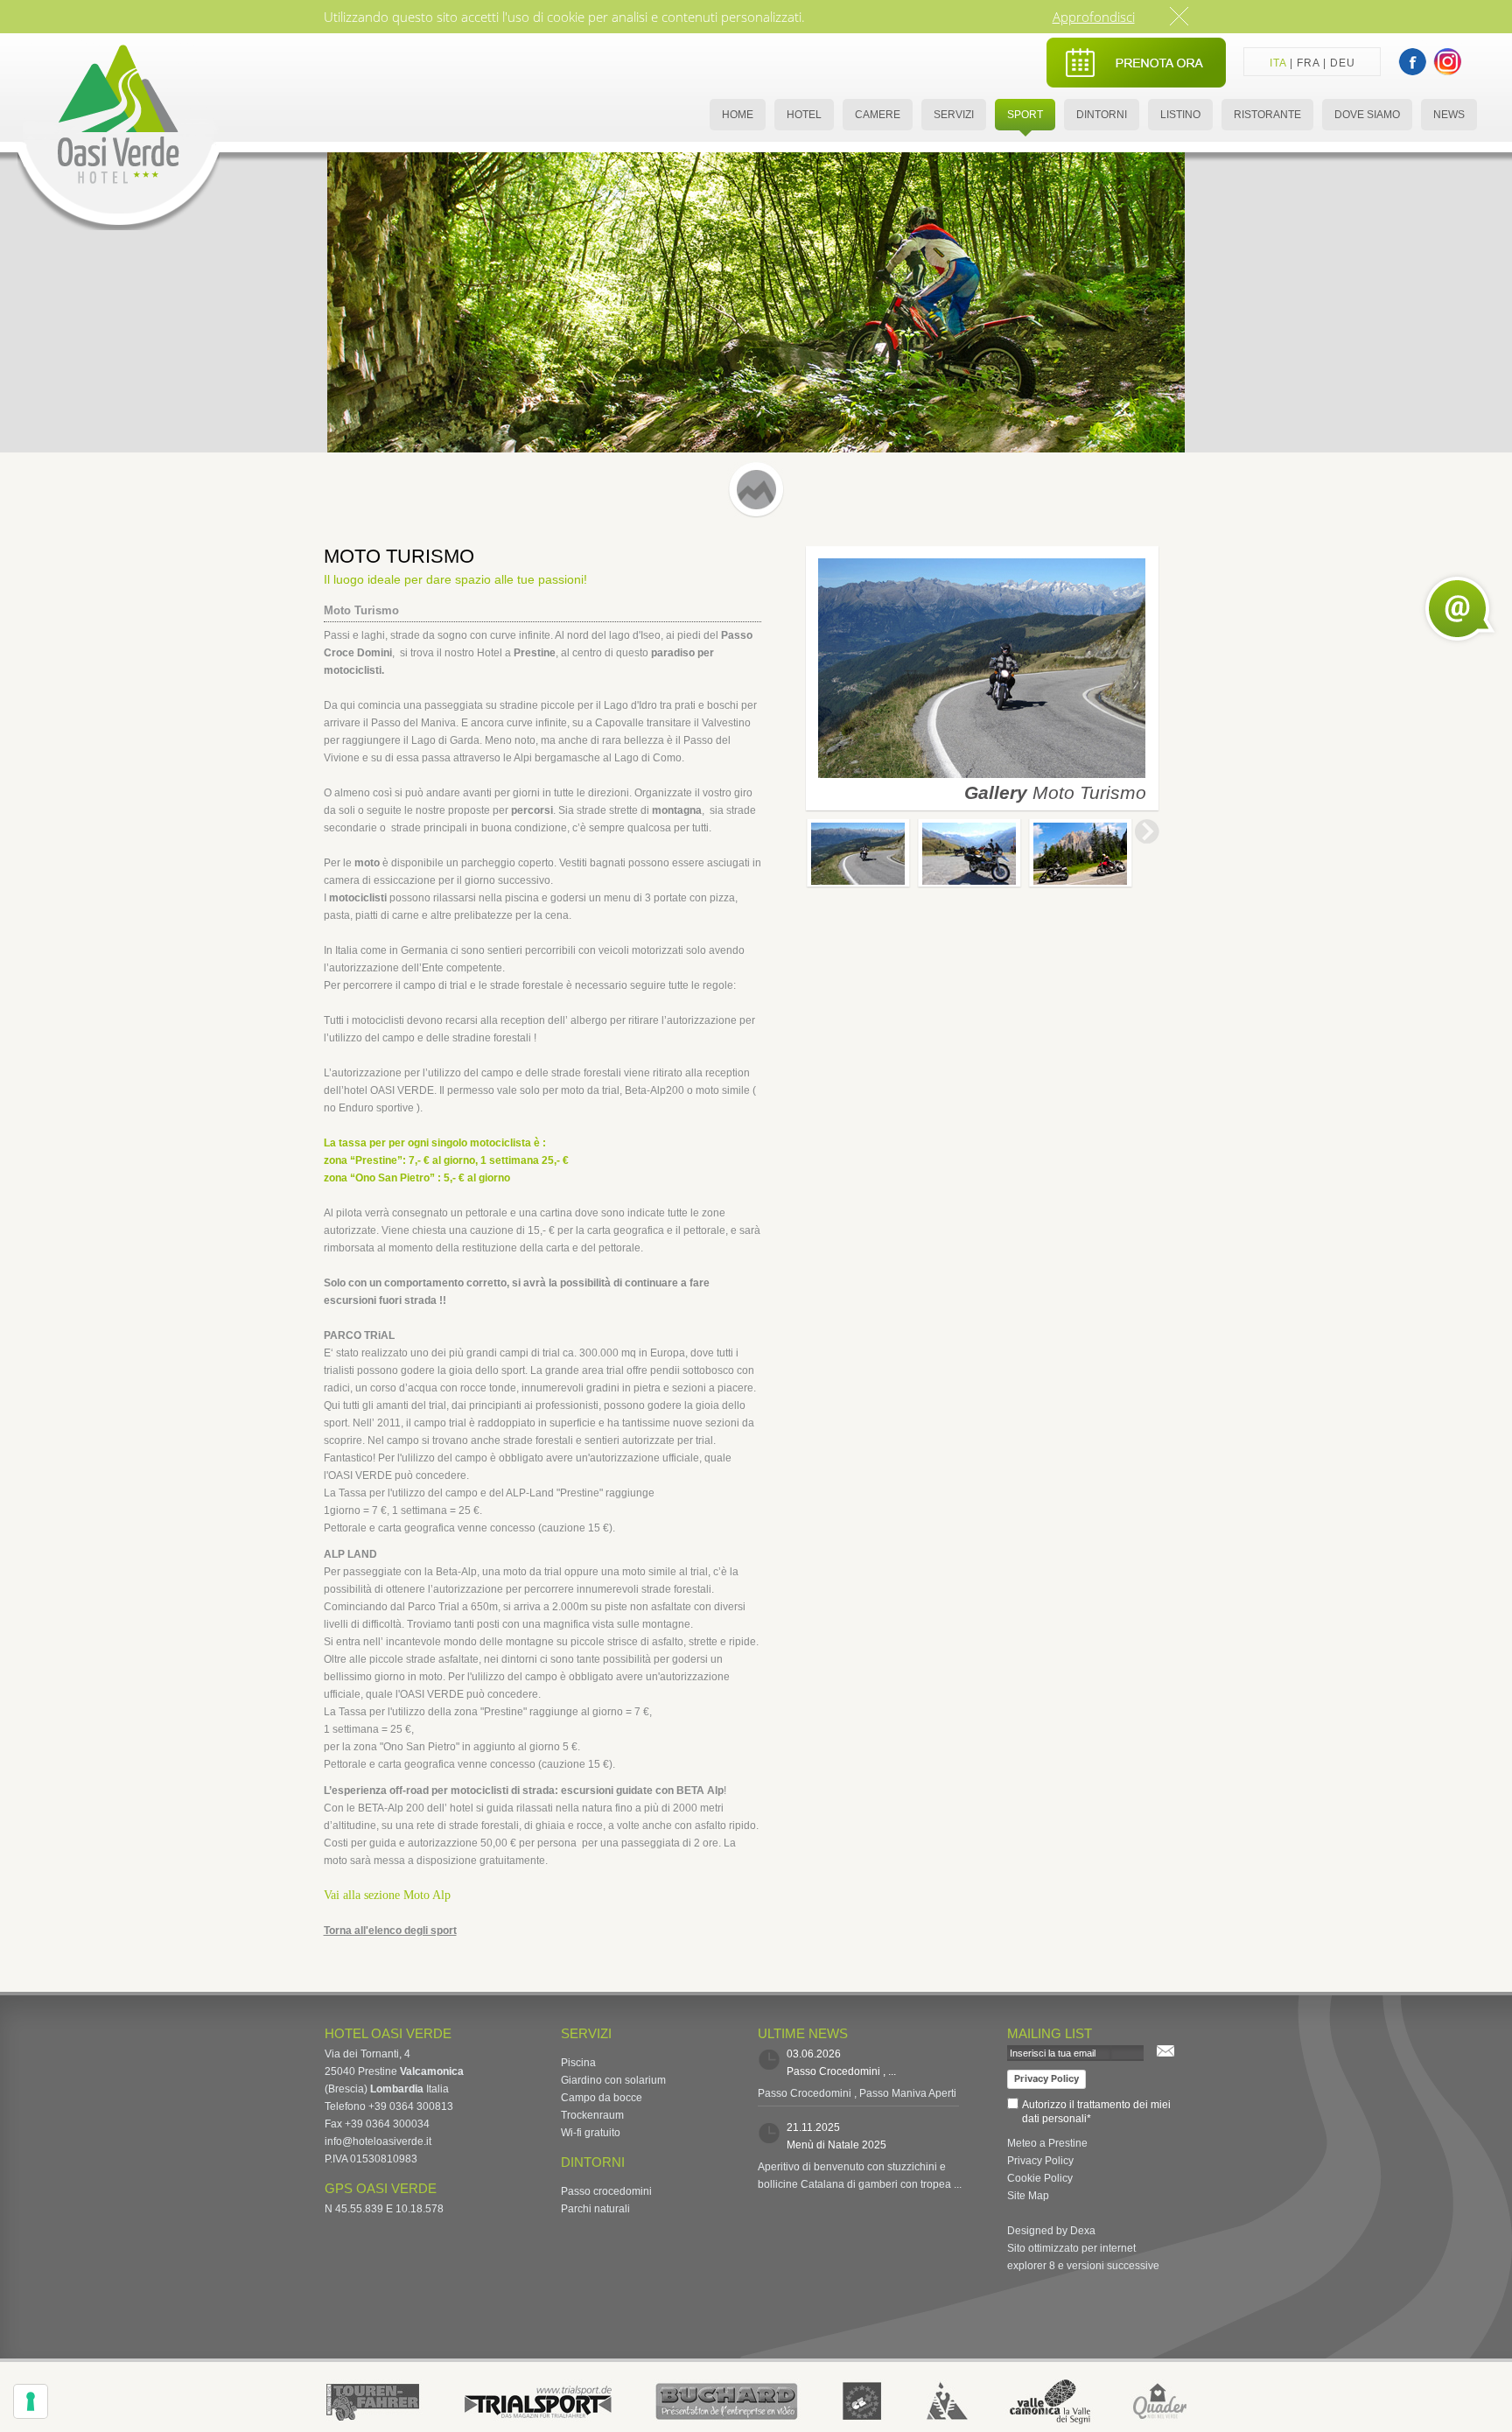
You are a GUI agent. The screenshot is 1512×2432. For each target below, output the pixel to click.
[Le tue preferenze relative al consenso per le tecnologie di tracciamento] (31, 2401)
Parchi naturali (595, 2209)
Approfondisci (1094, 17)
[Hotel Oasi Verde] (119, 227)
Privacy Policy (1046, 2078)
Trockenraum (592, 2115)
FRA (1308, 63)
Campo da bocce (602, 2098)
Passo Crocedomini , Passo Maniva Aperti (857, 2093)
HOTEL (804, 115)
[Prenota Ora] (1136, 84)
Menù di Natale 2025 (836, 2145)
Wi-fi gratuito (591, 2133)
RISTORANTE (1267, 115)
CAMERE (878, 115)
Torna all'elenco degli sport (390, 1931)
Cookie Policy (1040, 2178)
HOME (738, 115)
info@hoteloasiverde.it (378, 2141)
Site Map (1028, 2196)
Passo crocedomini (606, 2191)
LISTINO (1180, 115)
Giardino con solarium (613, 2080)
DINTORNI (1102, 115)
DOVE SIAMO (1367, 115)
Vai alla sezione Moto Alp (387, 1895)
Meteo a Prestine (1047, 2143)
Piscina (578, 2063)
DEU (1343, 63)
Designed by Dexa (1051, 2231)
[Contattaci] (1460, 609)
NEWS (1449, 115)
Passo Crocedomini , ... (841, 2071)
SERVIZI (954, 115)
